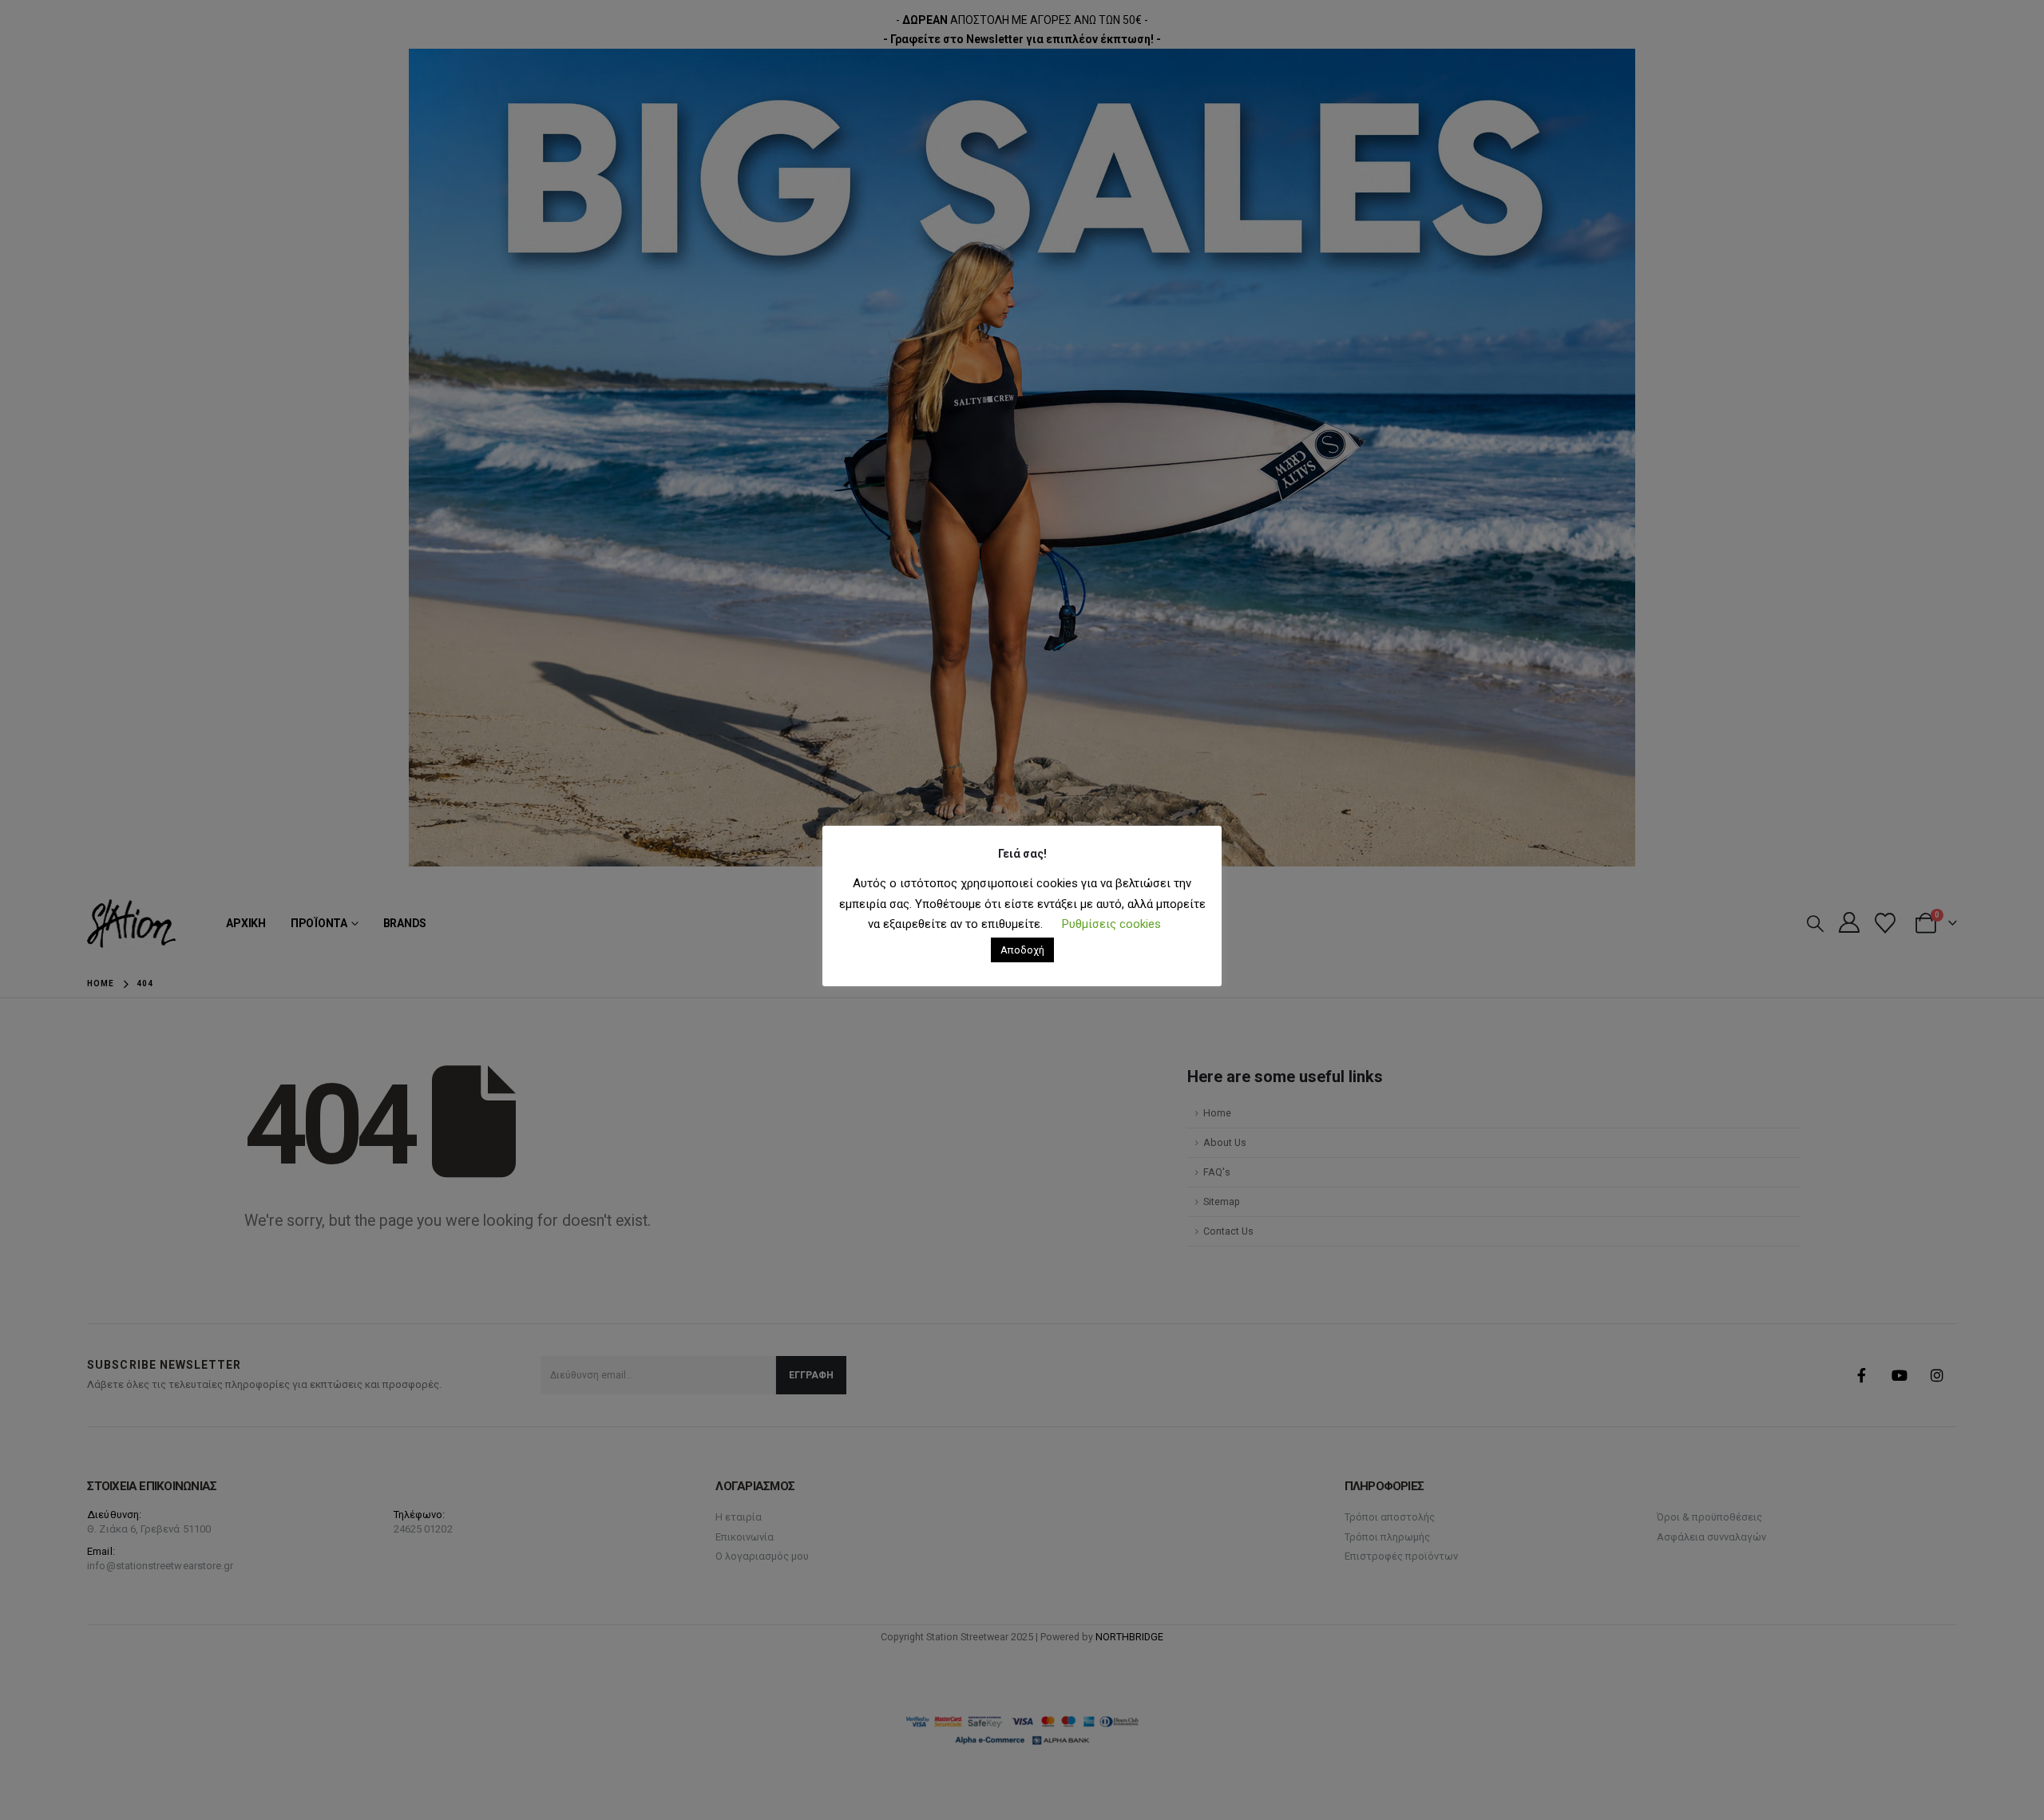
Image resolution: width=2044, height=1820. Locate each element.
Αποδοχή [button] (1022, 950)
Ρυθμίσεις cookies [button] (1111, 924)
